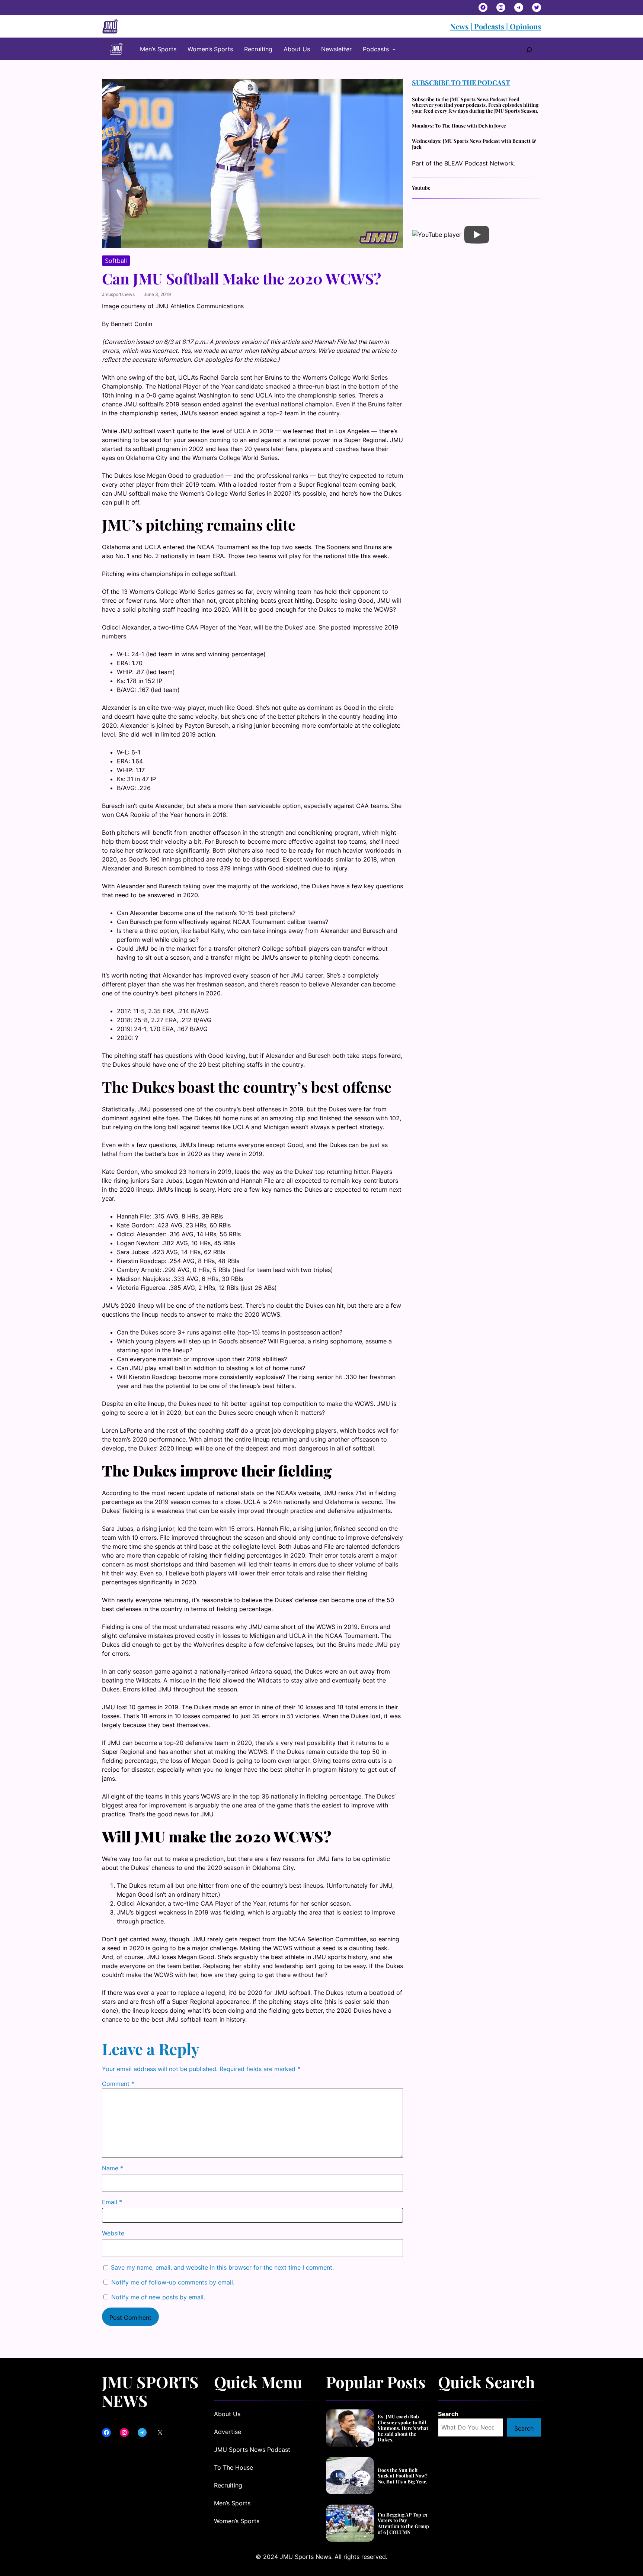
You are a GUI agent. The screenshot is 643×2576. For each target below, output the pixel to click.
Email (112, 2202)
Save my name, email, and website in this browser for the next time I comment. (222, 2267)
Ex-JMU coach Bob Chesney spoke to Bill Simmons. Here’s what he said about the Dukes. (403, 2428)
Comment (118, 2084)
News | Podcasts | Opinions (496, 26)
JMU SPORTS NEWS (150, 2391)
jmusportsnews (118, 294)
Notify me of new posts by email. (158, 2297)
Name (113, 2168)
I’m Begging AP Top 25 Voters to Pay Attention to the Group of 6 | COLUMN (403, 2523)
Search (448, 2414)
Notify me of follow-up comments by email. (173, 2282)
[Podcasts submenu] (394, 49)
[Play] (477, 235)
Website (113, 2233)
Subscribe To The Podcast (461, 83)
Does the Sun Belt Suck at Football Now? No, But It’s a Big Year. (403, 2476)
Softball (116, 261)
